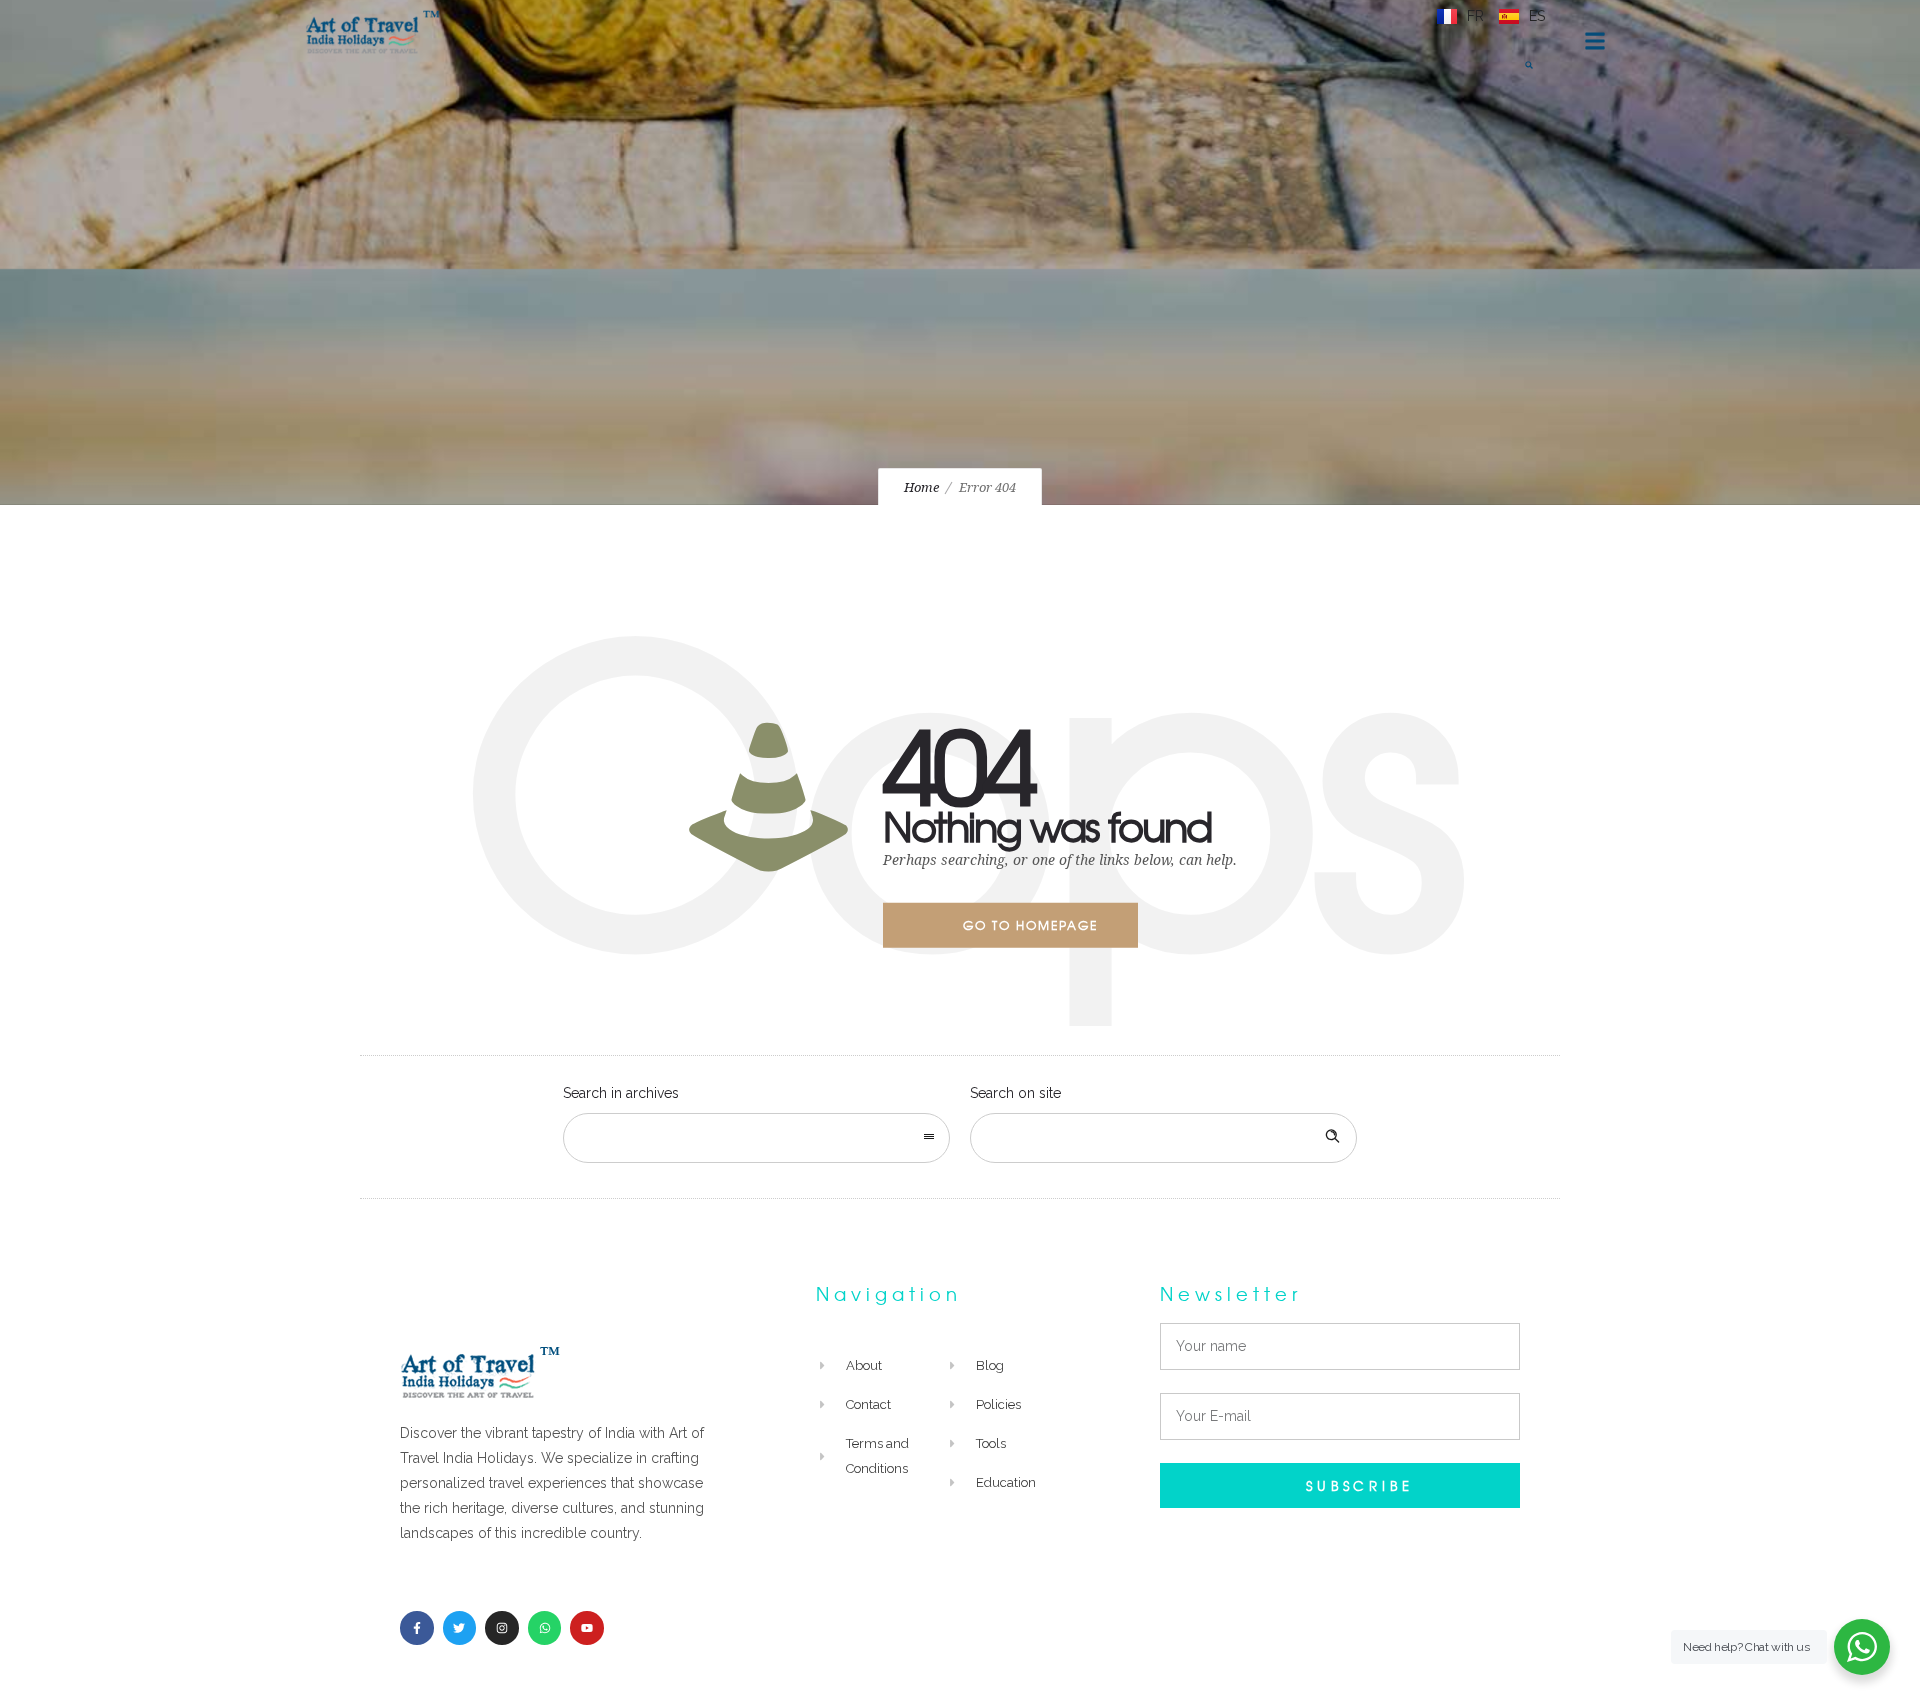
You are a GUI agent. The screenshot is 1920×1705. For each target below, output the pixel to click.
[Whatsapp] (545, 1628)
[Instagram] (502, 1628)
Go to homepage (1030, 925)
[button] (1529, 65)
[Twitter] (460, 1628)
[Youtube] (587, 1628)
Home (921, 487)
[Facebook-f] (417, 1628)
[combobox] (756, 1138)
